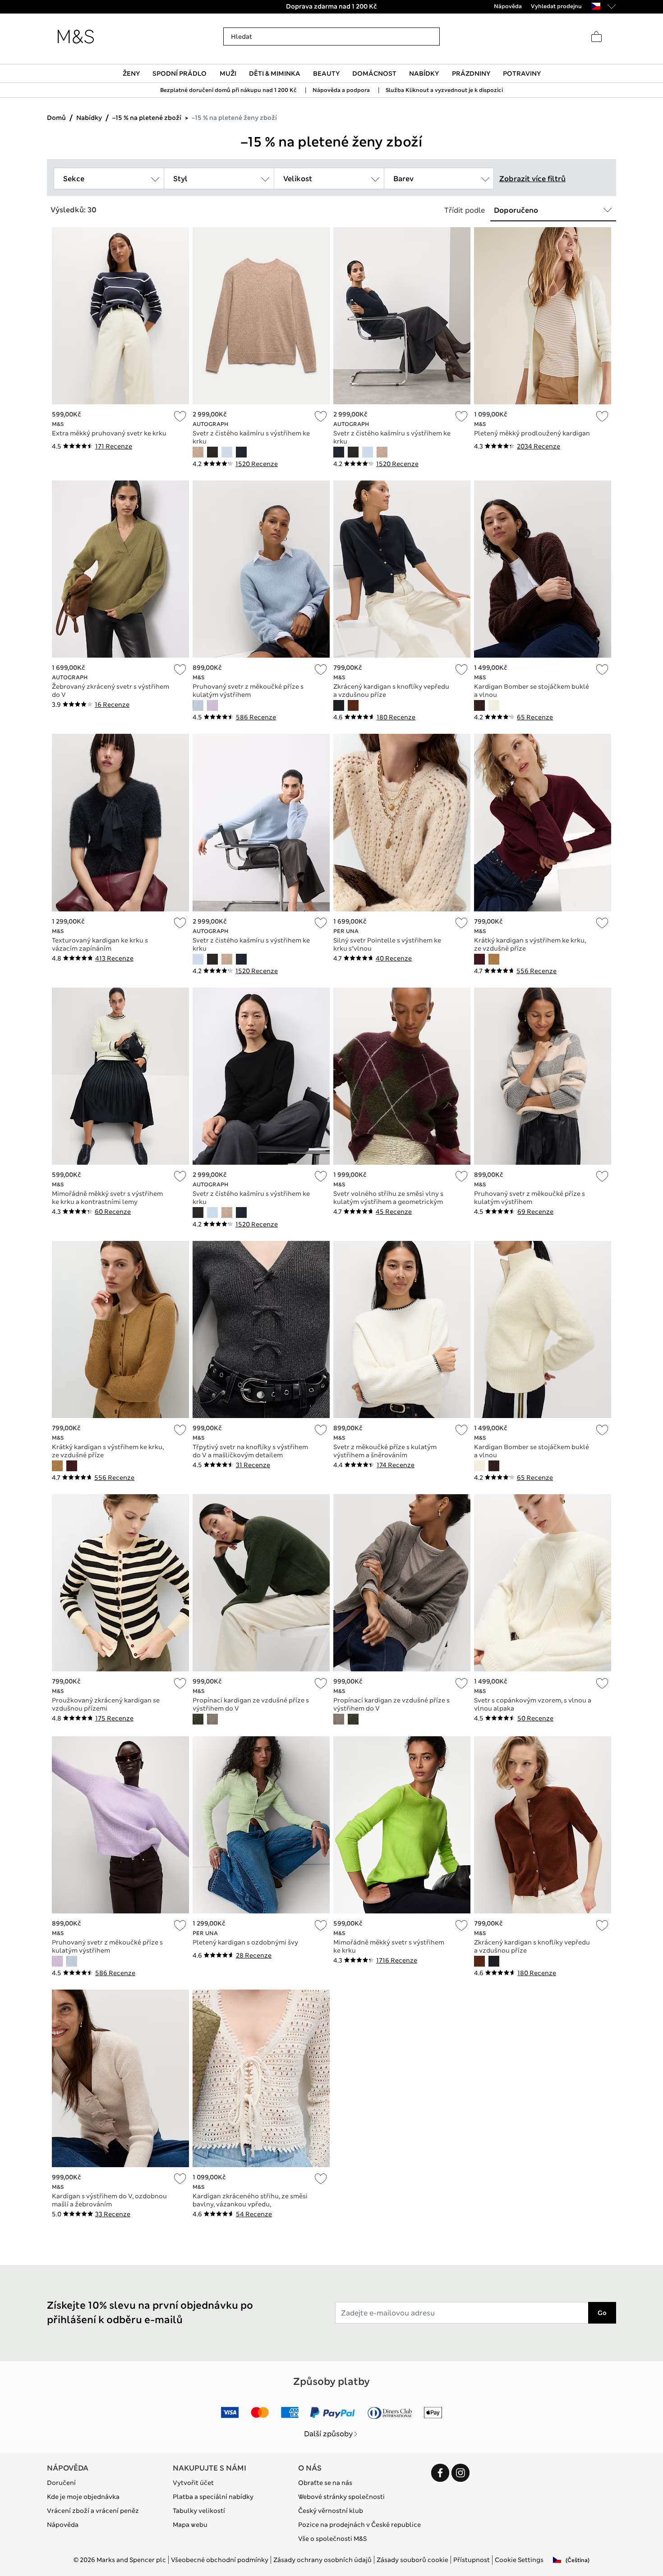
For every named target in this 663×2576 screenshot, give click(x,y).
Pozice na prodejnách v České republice (359, 2525)
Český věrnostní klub (331, 2511)
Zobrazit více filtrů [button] (532, 179)
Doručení (61, 2483)
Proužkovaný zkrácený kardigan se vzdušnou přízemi (106, 1704)
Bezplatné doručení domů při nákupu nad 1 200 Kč (228, 90)
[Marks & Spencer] (76, 37)
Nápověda (63, 2525)
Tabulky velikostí (199, 2511)
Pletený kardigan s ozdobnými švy (245, 1942)
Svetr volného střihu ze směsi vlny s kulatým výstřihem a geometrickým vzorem (388, 1202)
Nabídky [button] (424, 73)
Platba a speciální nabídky (213, 2497)
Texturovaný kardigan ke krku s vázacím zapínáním (100, 944)
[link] (596, 6)
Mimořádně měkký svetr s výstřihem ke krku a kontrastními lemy (107, 1198)
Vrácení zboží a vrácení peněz (93, 2511)
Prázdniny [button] (471, 73)
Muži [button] (228, 73)
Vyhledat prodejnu (556, 6)
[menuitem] (131, 73)
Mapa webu (190, 2525)
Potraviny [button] (522, 73)
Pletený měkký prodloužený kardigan (532, 433)
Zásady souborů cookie (412, 2560)
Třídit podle (465, 210)
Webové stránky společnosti (341, 2497)
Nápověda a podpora (341, 90)
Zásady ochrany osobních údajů (322, 2560)
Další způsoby (328, 2434)
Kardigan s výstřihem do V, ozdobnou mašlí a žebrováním (109, 2200)
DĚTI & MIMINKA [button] (275, 73)
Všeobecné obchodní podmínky (220, 2560)
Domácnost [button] (374, 73)
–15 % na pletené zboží (147, 118)
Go (602, 2313)
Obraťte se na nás (325, 2483)
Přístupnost (472, 2560)
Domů (56, 118)
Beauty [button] (326, 73)
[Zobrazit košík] (596, 37)
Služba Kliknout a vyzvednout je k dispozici (444, 90)
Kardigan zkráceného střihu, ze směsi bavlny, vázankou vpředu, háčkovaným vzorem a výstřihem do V (251, 2204)
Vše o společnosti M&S (332, 2539)
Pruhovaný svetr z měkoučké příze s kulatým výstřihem (248, 691)
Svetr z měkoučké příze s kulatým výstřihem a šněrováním (385, 1451)
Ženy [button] (131, 73)
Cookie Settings (519, 2560)
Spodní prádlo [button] (180, 73)
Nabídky (89, 118)
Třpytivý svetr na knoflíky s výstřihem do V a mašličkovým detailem (250, 1451)
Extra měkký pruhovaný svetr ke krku (109, 433)
